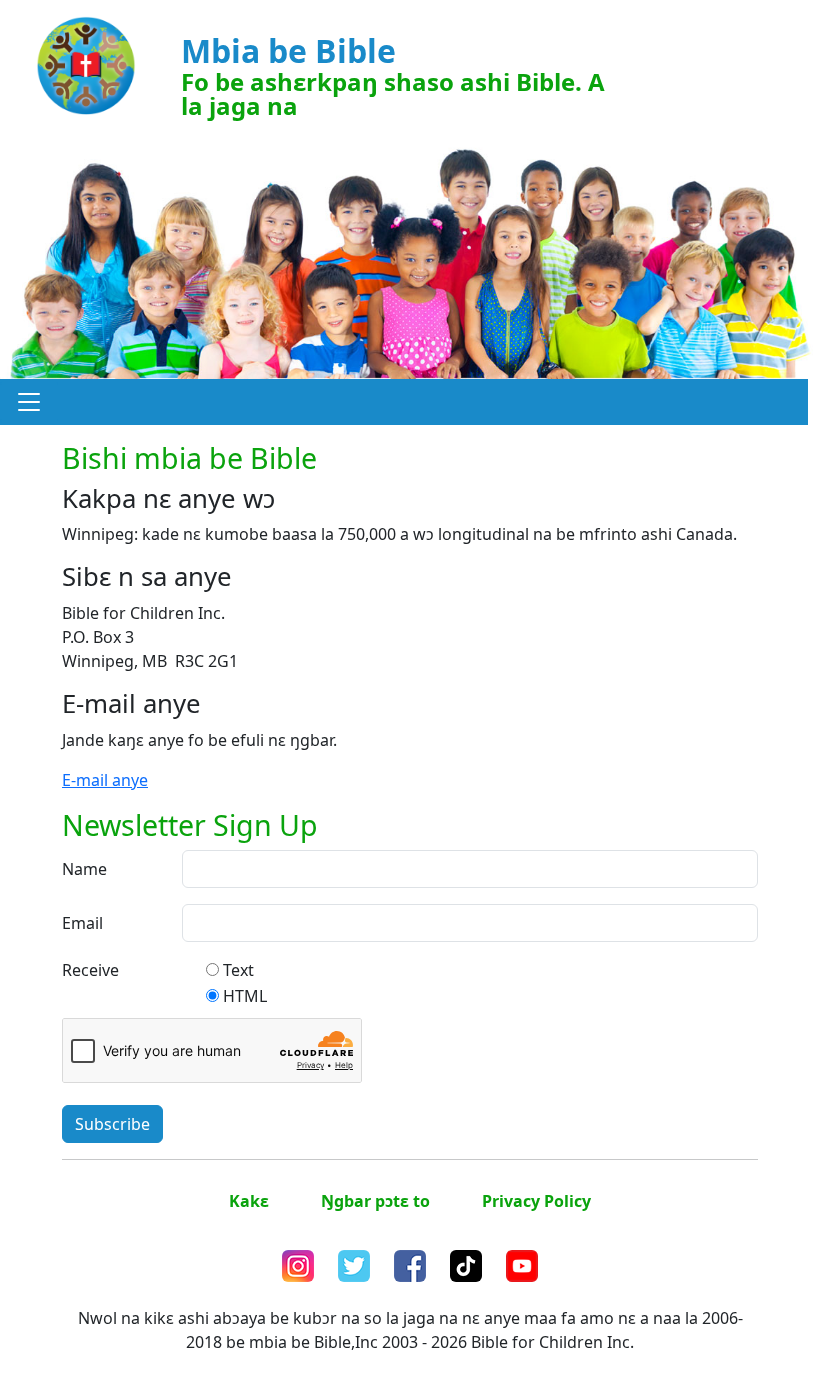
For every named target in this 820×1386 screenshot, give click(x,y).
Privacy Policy (536, 1201)
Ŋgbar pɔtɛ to (375, 1201)
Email (82, 923)
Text (238, 970)
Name (84, 869)
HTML (245, 996)
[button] (29, 402)
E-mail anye (105, 780)
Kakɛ (249, 1201)
